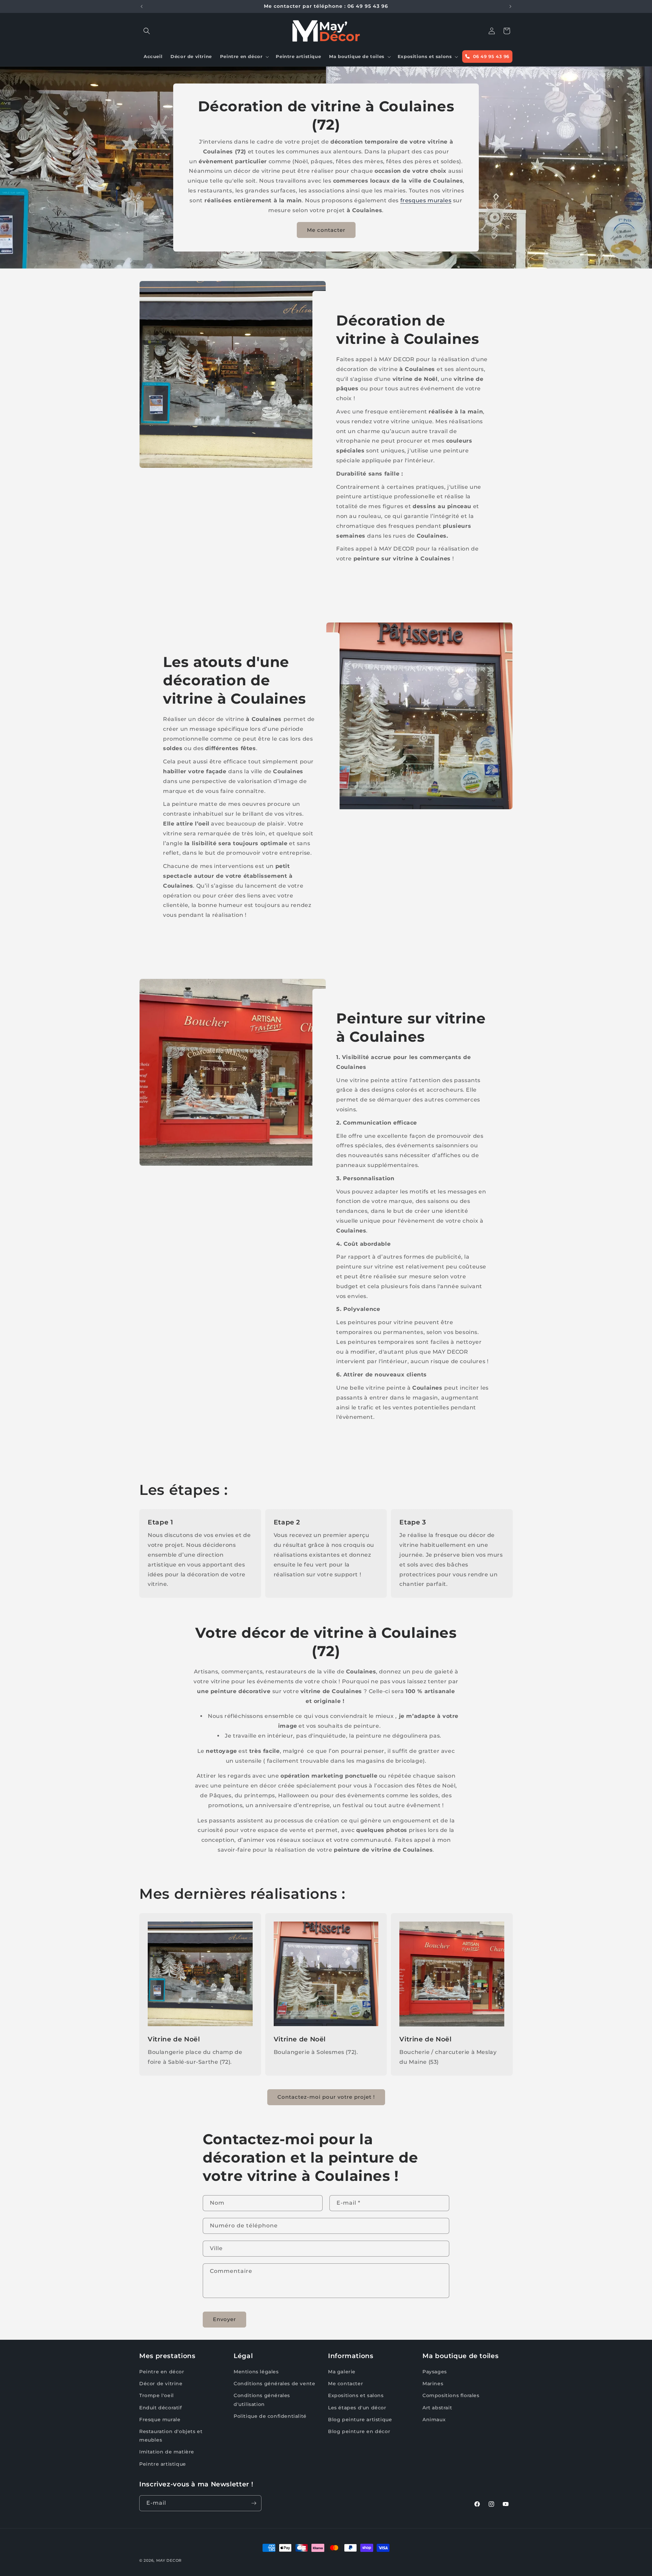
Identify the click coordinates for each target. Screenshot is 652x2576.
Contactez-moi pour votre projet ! (326, 2097)
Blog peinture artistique (360, 2420)
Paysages (435, 2372)
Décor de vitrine (161, 2384)
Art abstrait (437, 2407)
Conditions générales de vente (274, 2384)
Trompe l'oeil (157, 2395)
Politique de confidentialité (270, 2416)
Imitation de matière (167, 2452)
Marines (433, 2384)
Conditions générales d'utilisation (262, 2400)
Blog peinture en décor (359, 2431)
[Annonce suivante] (510, 6)
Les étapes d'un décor (357, 2407)
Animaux (434, 2420)
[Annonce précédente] (142, 6)
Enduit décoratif (161, 2407)
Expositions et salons (356, 2395)
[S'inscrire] (254, 2503)
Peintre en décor (162, 2372)
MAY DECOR (169, 2560)
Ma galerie (342, 2372)
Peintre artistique (163, 2464)
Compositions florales (451, 2395)
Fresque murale (160, 2420)
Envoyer (224, 2319)
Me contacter (326, 230)
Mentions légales (256, 2372)
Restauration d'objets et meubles (171, 2436)
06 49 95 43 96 (490, 56)
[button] (147, 31)
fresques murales (426, 200)
